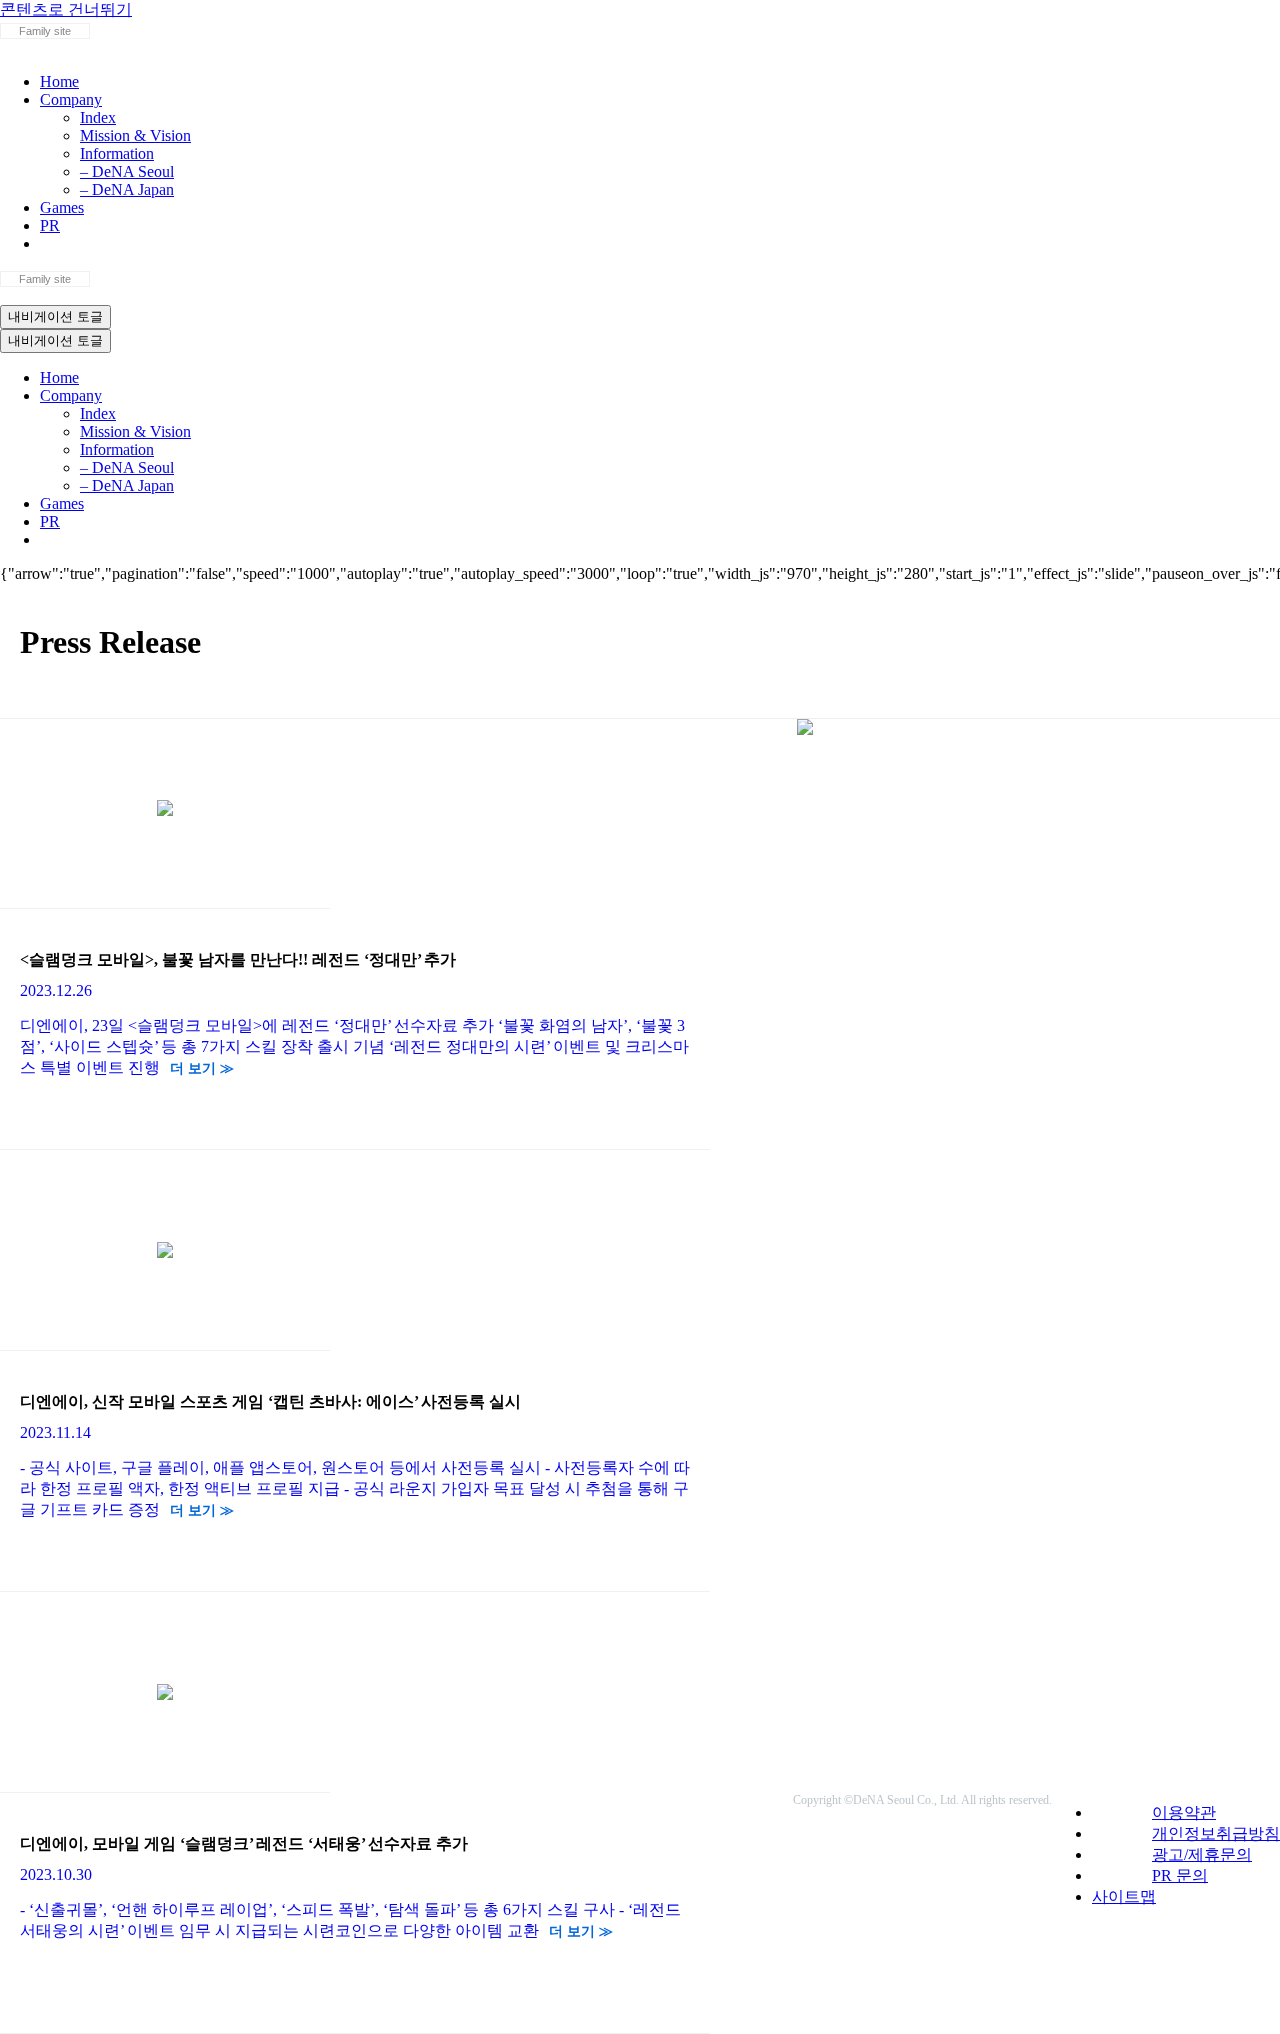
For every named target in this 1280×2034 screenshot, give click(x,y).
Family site (45, 31)
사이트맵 (1124, 1896)
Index (98, 117)
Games (62, 207)
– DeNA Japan (127, 189)
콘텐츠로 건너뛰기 (66, 9)
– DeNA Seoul (127, 171)
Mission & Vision (135, 135)
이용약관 (1184, 1812)
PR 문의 (1180, 1875)
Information (117, 153)
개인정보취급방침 (1216, 1833)
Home (59, 81)
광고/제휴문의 (1202, 1854)
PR (50, 225)
